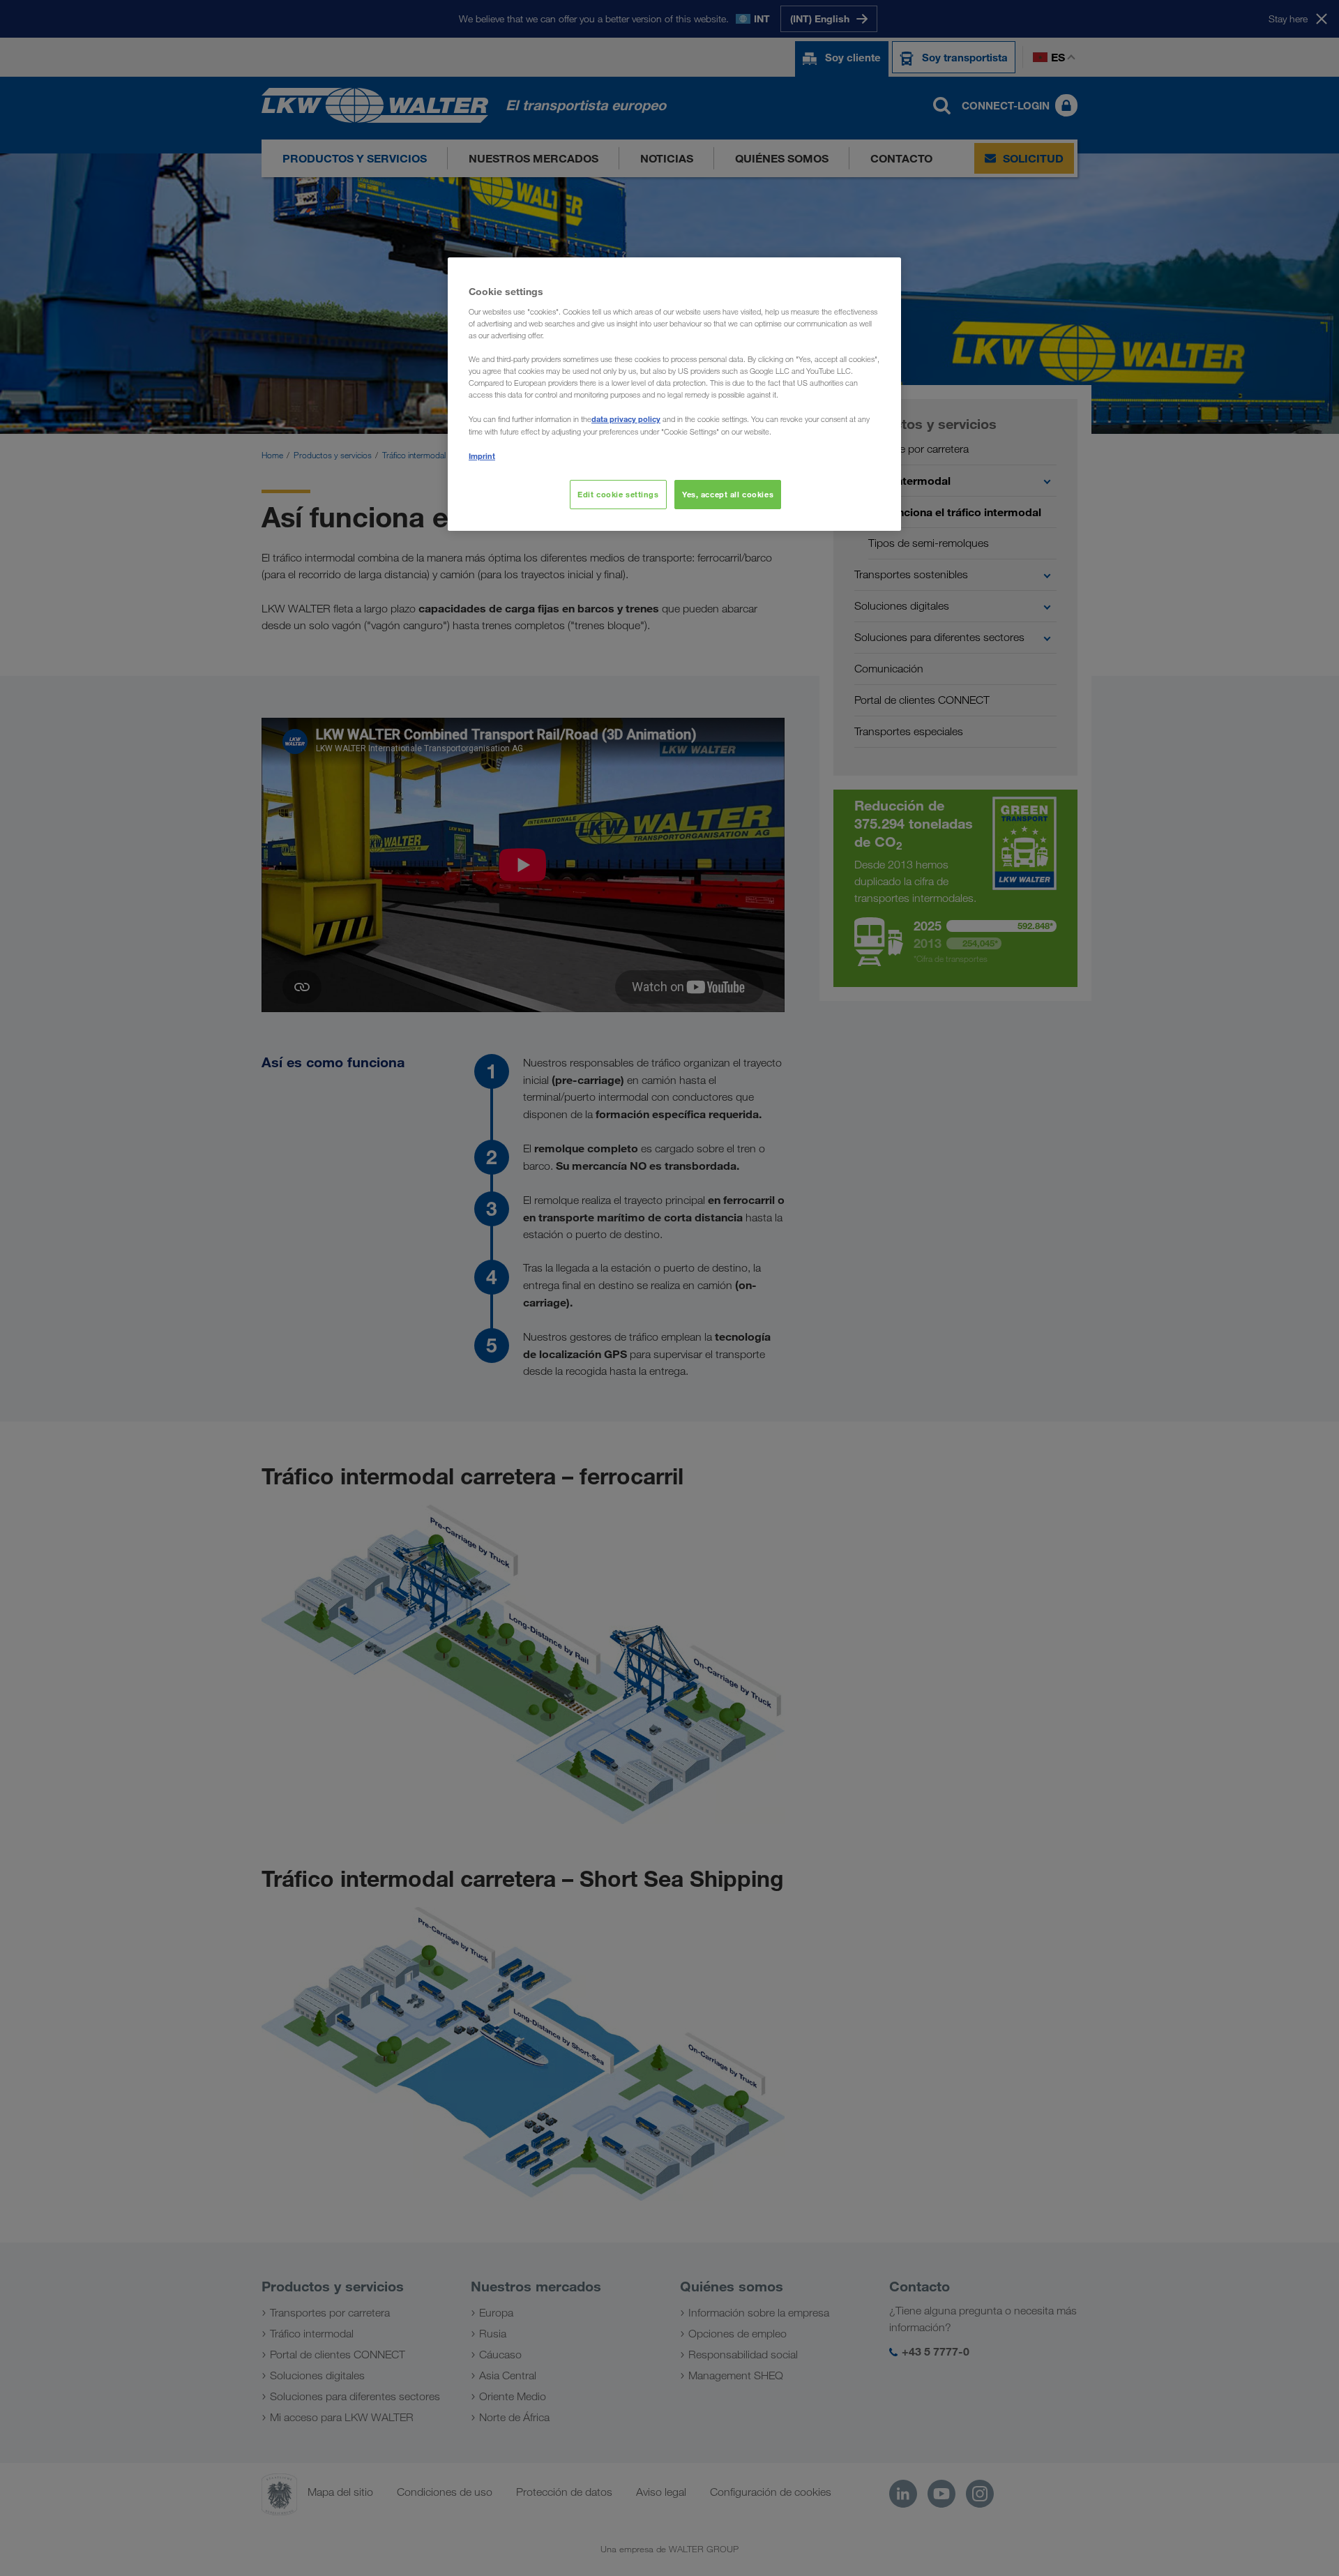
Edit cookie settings (618, 494)
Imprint (482, 456)
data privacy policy (626, 419)
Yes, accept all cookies (728, 494)
